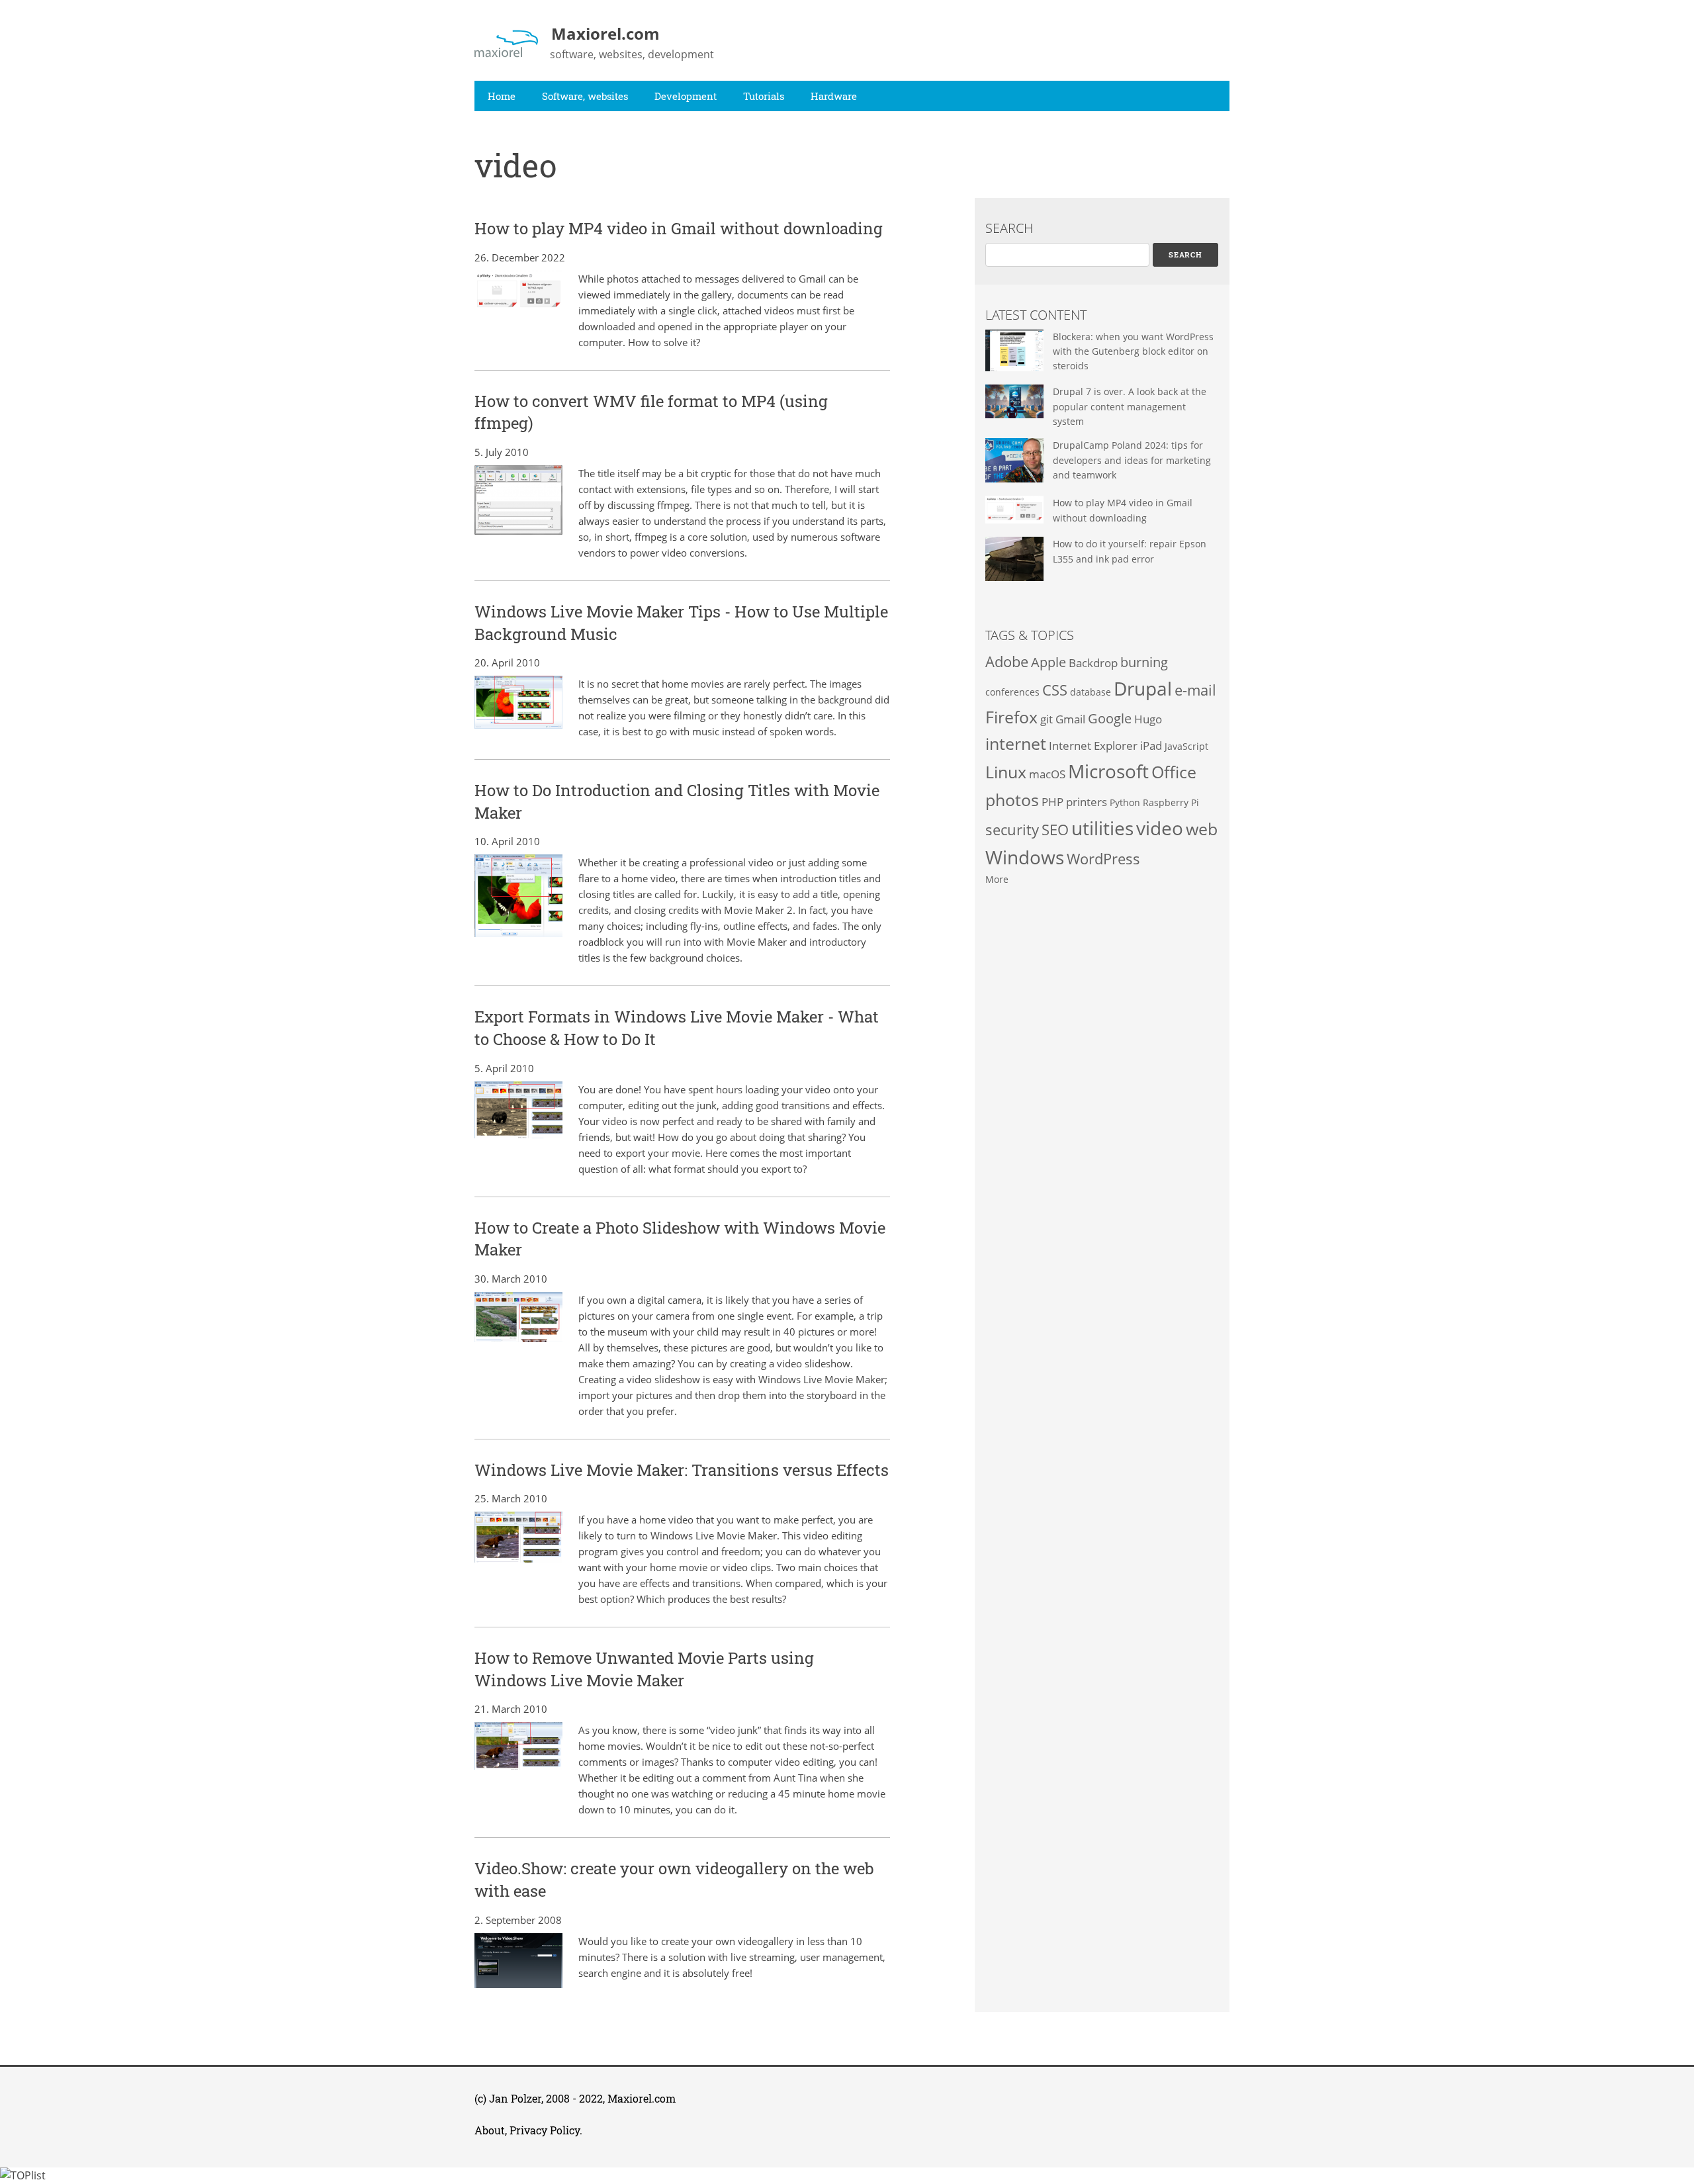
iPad (1151, 746)
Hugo (1148, 719)
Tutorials (764, 96)
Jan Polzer (515, 2098)
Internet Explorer (1093, 746)
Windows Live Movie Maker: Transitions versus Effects (682, 1470)
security (1012, 830)
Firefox (1011, 717)
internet (1016, 743)
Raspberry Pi (1171, 802)
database (1091, 692)
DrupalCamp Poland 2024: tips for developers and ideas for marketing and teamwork (1132, 460)
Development (686, 96)
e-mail (1195, 690)
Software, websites (585, 96)
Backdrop (1093, 663)
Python (1125, 802)
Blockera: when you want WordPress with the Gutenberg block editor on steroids (1133, 351)
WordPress (1103, 859)
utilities (1102, 828)
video (1160, 828)
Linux (1006, 772)
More (997, 879)
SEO (1055, 830)
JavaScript (1186, 746)
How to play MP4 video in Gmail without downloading (679, 228)
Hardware (834, 96)
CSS (1055, 690)
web (1202, 829)
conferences (1012, 692)
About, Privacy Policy (527, 2130)
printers (1087, 802)
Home (502, 96)
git (1047, 719)
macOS (1047, 774)
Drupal (1143, 688)
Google (1110, 718)
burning (1144, 662)
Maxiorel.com (642, 2098)
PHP (1052, 802)
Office (1174, 772)
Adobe (1007, 661)
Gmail (1070, 719)
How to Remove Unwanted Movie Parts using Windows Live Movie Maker (644, 1669)
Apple (1048, 662)
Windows (1025, 857)
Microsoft (1108, 771)
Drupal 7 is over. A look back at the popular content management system (1130, 406)
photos (1012, 799)
